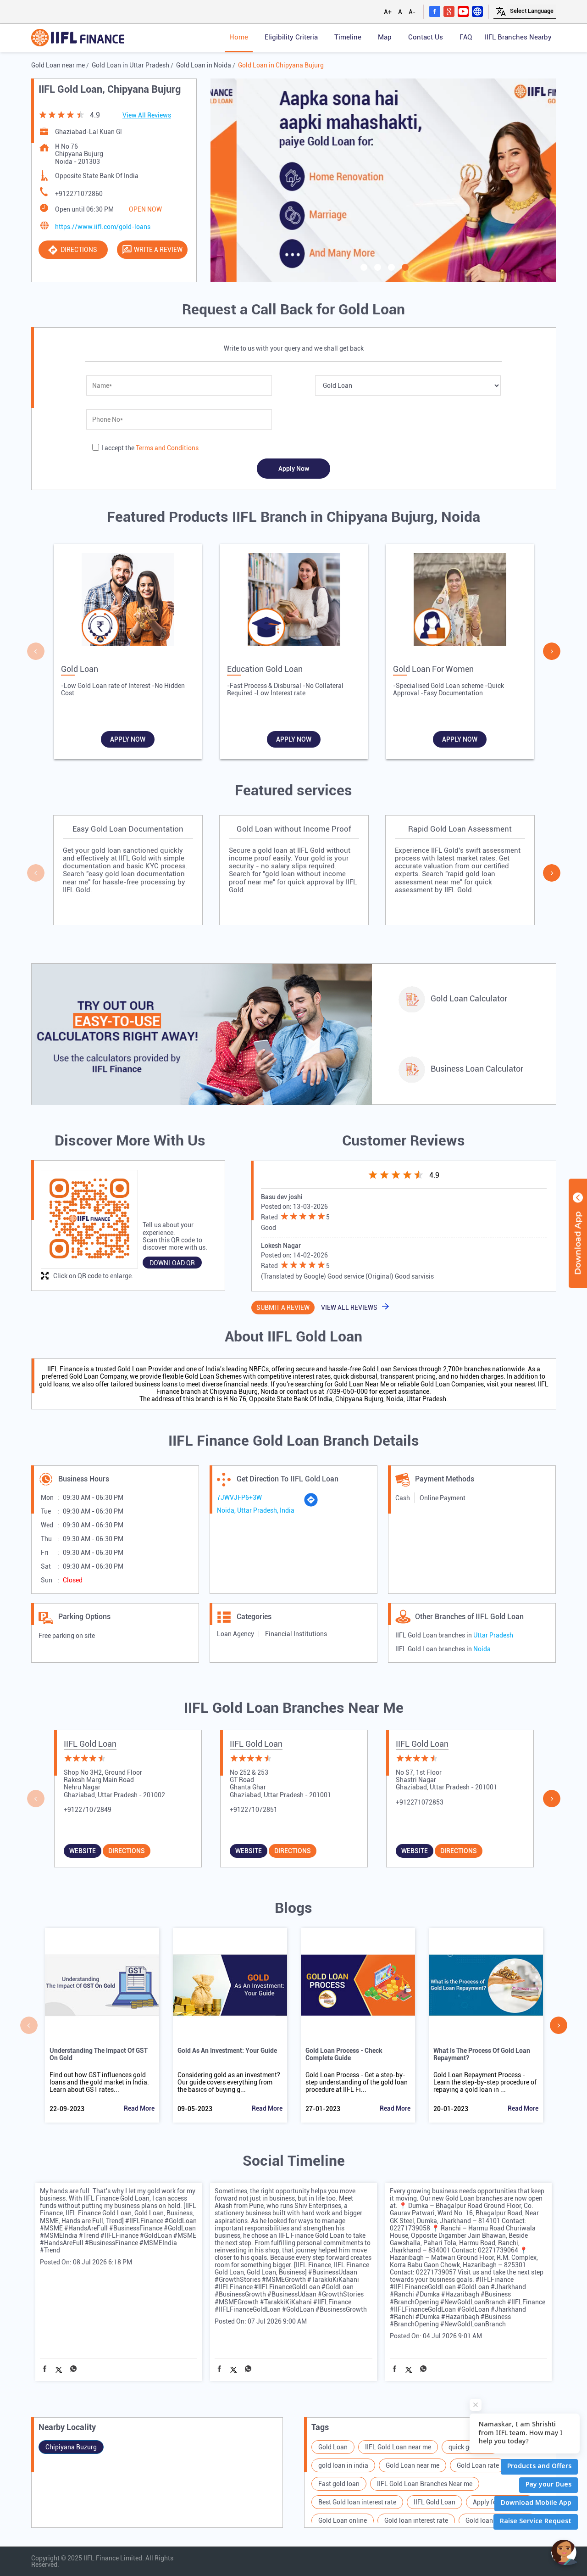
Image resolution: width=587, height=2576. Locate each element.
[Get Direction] (311, 1505)
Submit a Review (283, 1308)
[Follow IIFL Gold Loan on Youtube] (463, 11)
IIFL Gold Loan (90, 1744)
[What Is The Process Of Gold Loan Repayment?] (486, 1985)
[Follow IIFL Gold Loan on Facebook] (435, 11)
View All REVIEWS (349, 1308)
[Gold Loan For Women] (460, 602)
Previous (36, 651)
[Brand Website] (477, 11)
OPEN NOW (145, 209)
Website (83, 1851)
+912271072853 (420, 1802)
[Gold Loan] (128, 602)
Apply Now (128, 739)
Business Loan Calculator (477, 1069)
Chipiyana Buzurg (71, 2447)
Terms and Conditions (167, 448)
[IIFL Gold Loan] (78, 38)
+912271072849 (88, 1810)
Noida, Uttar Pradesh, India (256, 1510)
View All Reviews (147, 115)
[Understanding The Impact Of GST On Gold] (102, 1985)
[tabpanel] (383, 180)
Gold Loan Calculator (469, 998)
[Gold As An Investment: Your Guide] (230, 1985)
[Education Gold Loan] (294, 602)
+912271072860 (79, 194)
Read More (139, 2108)
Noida (482, 1649)
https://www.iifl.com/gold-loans (103, 227)
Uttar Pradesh (493, 1635)
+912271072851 (254, 1810)
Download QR (172, 1263)
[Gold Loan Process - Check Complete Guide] (358, 1985)
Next (552, 651)
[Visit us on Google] (449, 11)
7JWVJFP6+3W (239, 1498)
